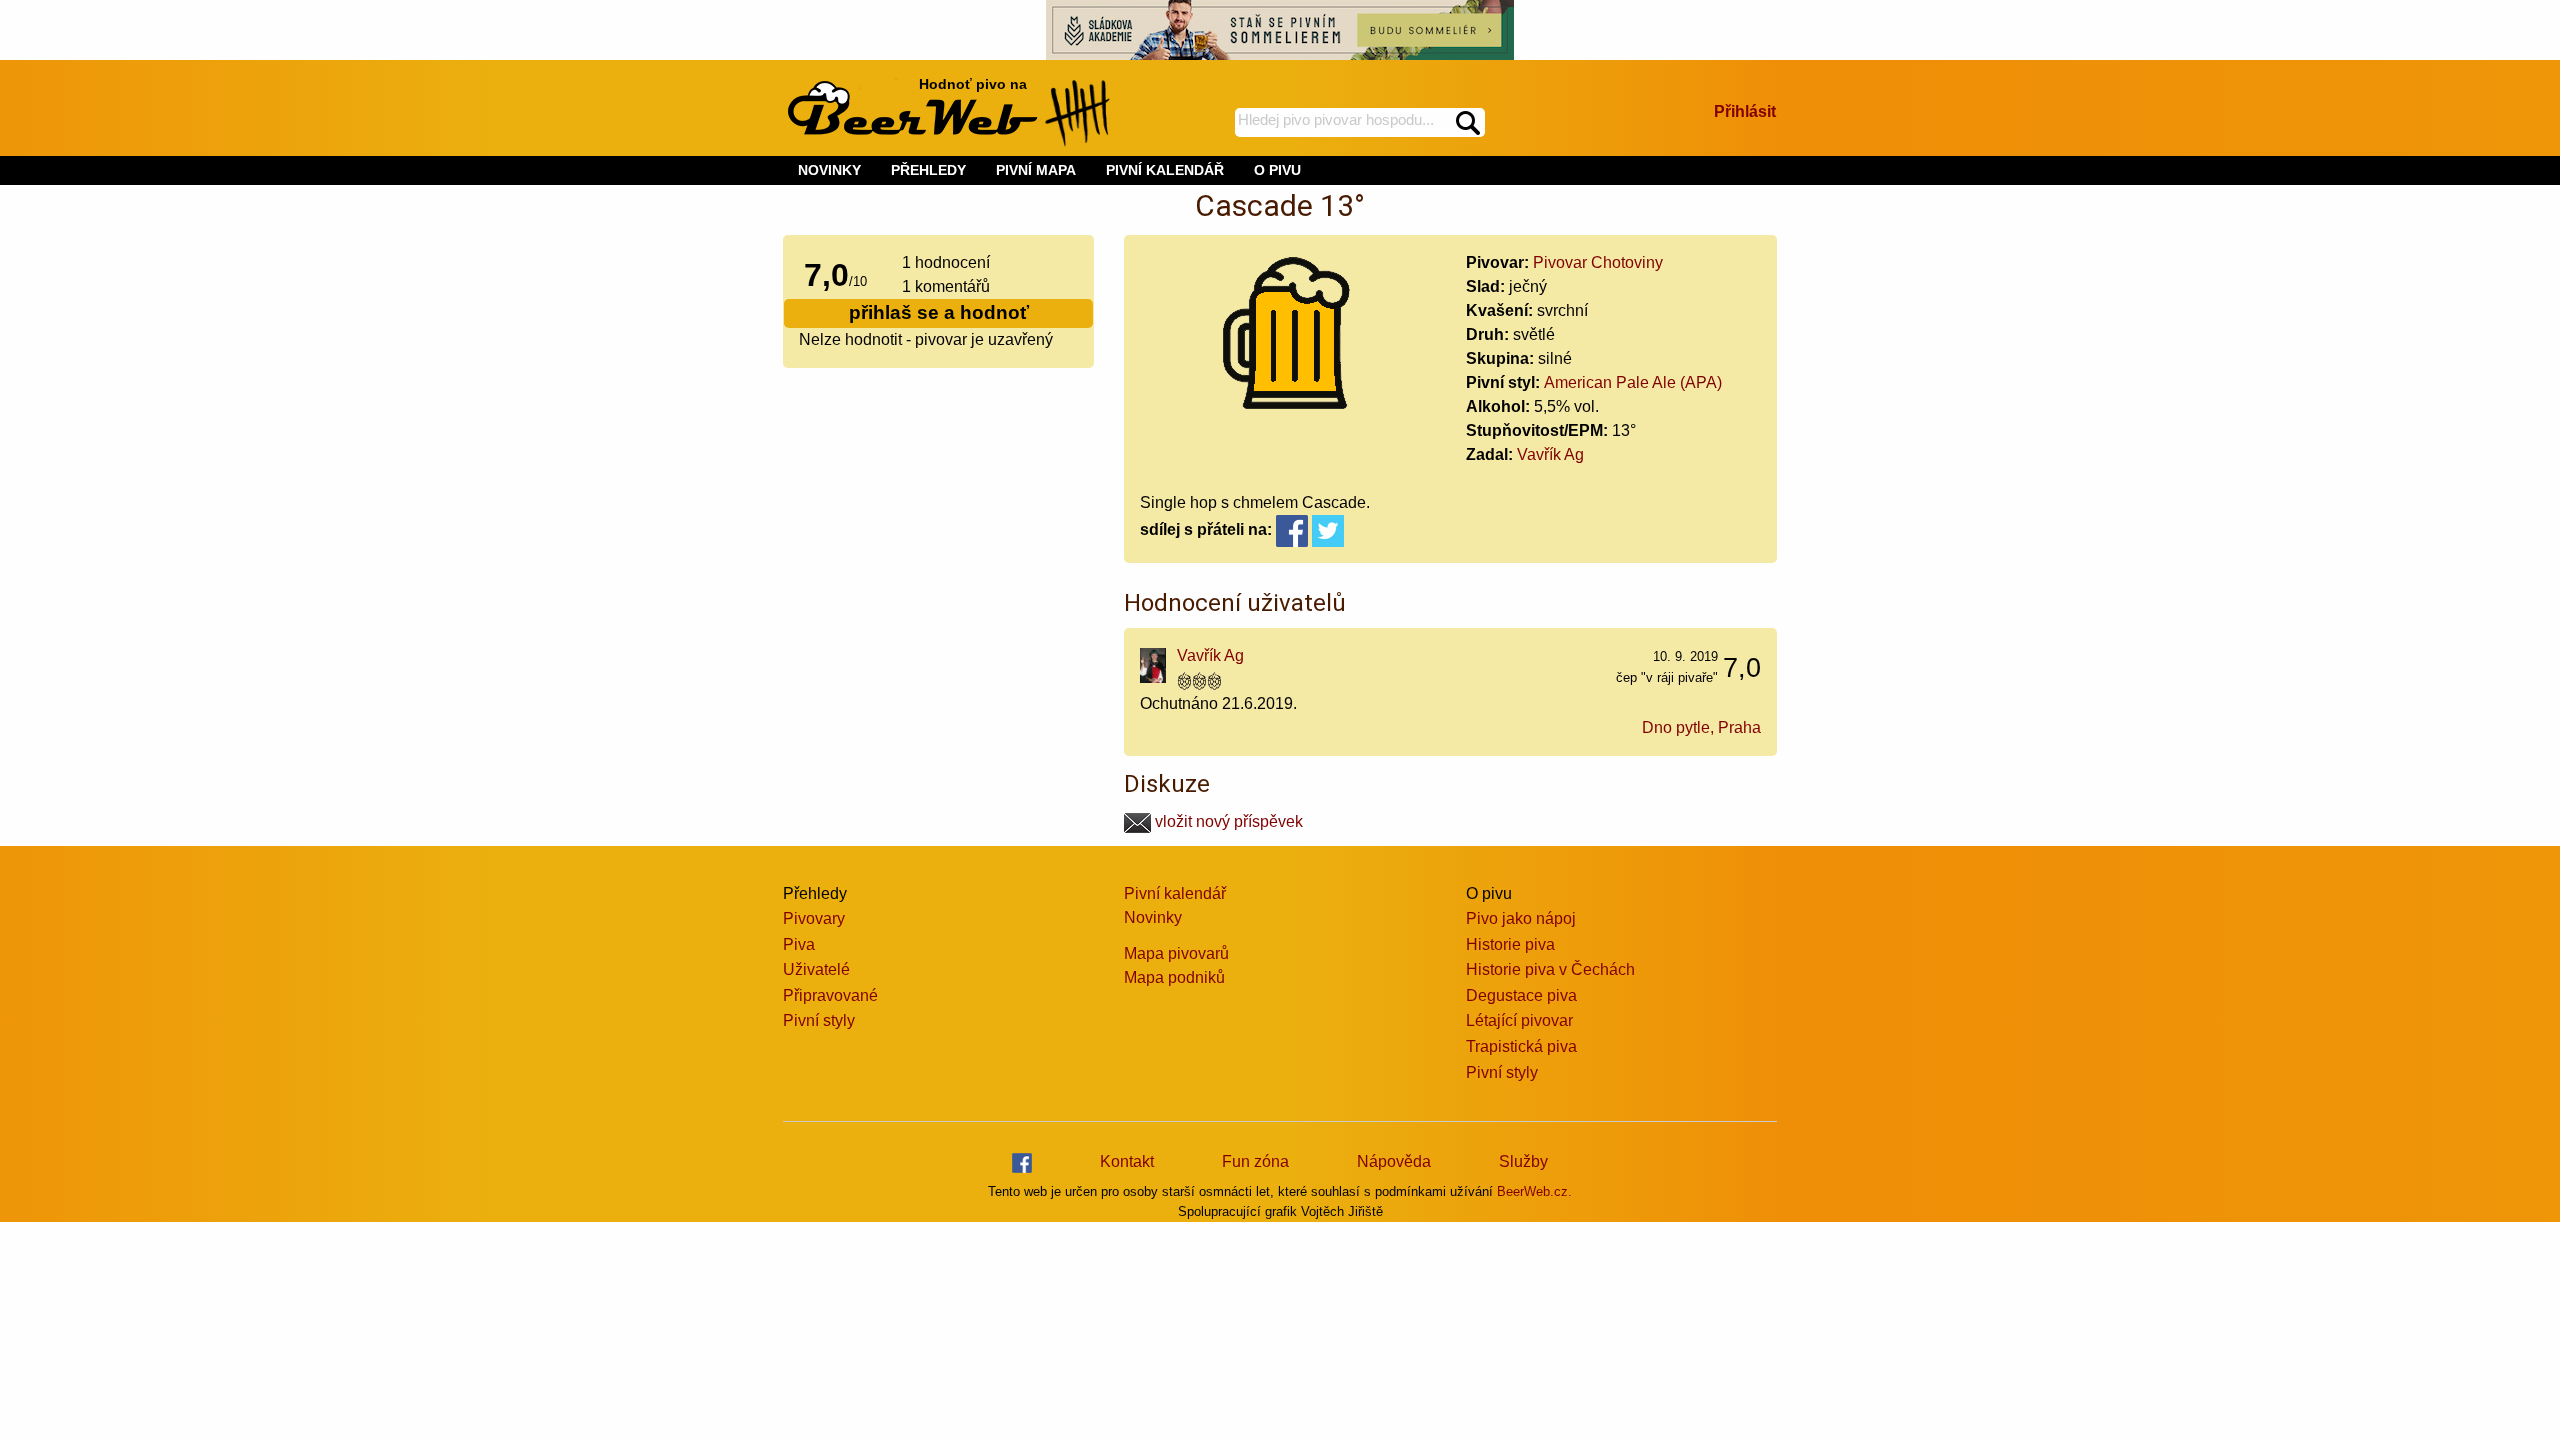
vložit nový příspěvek (1227, 821)
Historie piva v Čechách (1550, 969)
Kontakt (1127, 1161)
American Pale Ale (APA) (1633, 382)
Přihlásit (1745, 111)
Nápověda (1394, 1161)
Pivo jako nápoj (1521, 918)
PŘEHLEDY (928, 170)
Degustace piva (1521, 995)
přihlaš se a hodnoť (939, 312)
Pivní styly (819, 1020)
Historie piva (1510, 944)
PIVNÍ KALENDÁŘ (1165, 170)
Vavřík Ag (1550, 454)
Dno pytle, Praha (1701, 727)
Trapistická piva (1521, 1046)
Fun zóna (1255, 1161)
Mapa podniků (1174, 977)
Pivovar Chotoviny (1598, 262)
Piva (799, 944)
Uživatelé (816, 969)
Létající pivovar (1519, 1020)
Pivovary (814, 918)
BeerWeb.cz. (1534, 1191)
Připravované (830, 995)
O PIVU (1277, 170)
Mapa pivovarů (1176, 953)
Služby (1523, 1161)
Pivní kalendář (1175, 893)
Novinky (1153, 917)
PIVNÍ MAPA (1036, 170)
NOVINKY (829, 170)
